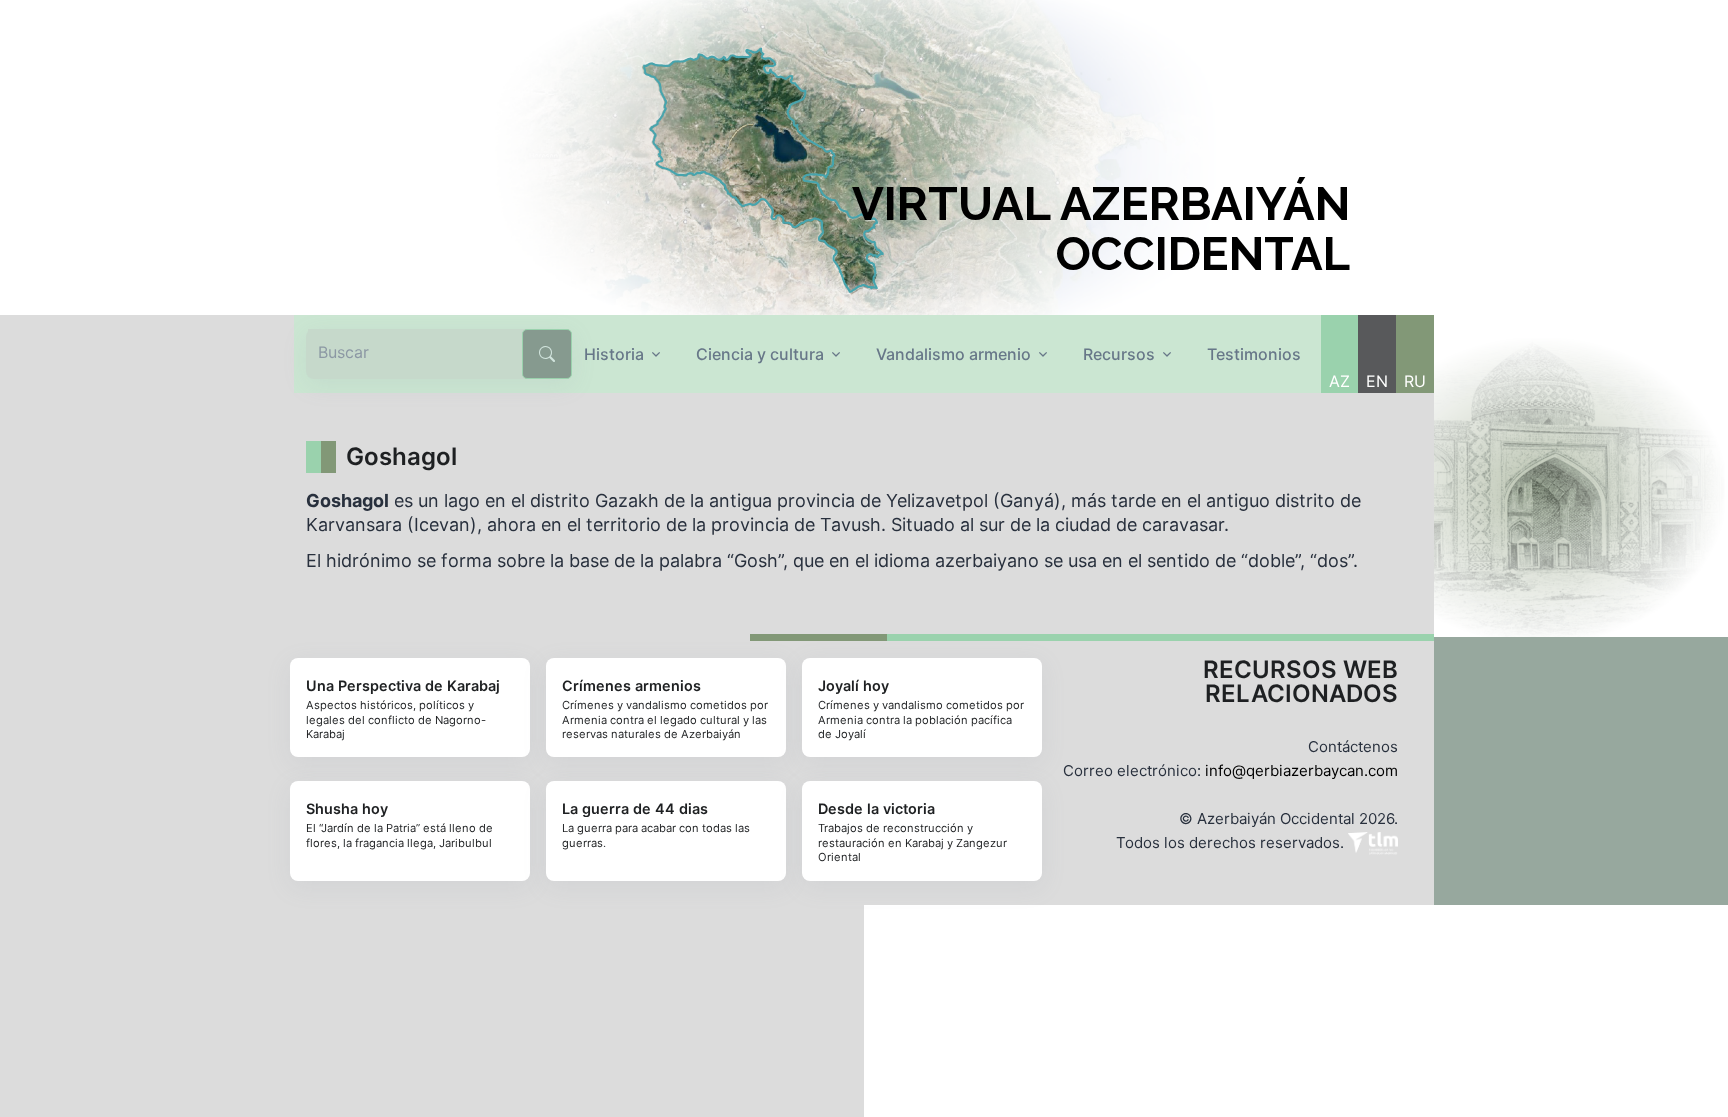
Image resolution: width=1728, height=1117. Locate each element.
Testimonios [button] (1254, 354)
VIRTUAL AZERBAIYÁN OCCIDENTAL (1101, 229)
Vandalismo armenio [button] (953, 354)
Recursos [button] (1119, 354)
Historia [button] (614, 354)
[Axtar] (547, 354)
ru (1415, 381)
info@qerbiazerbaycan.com (1301, 770)
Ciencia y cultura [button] (760, 354)
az (1339, 381)
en (1377, 381)
